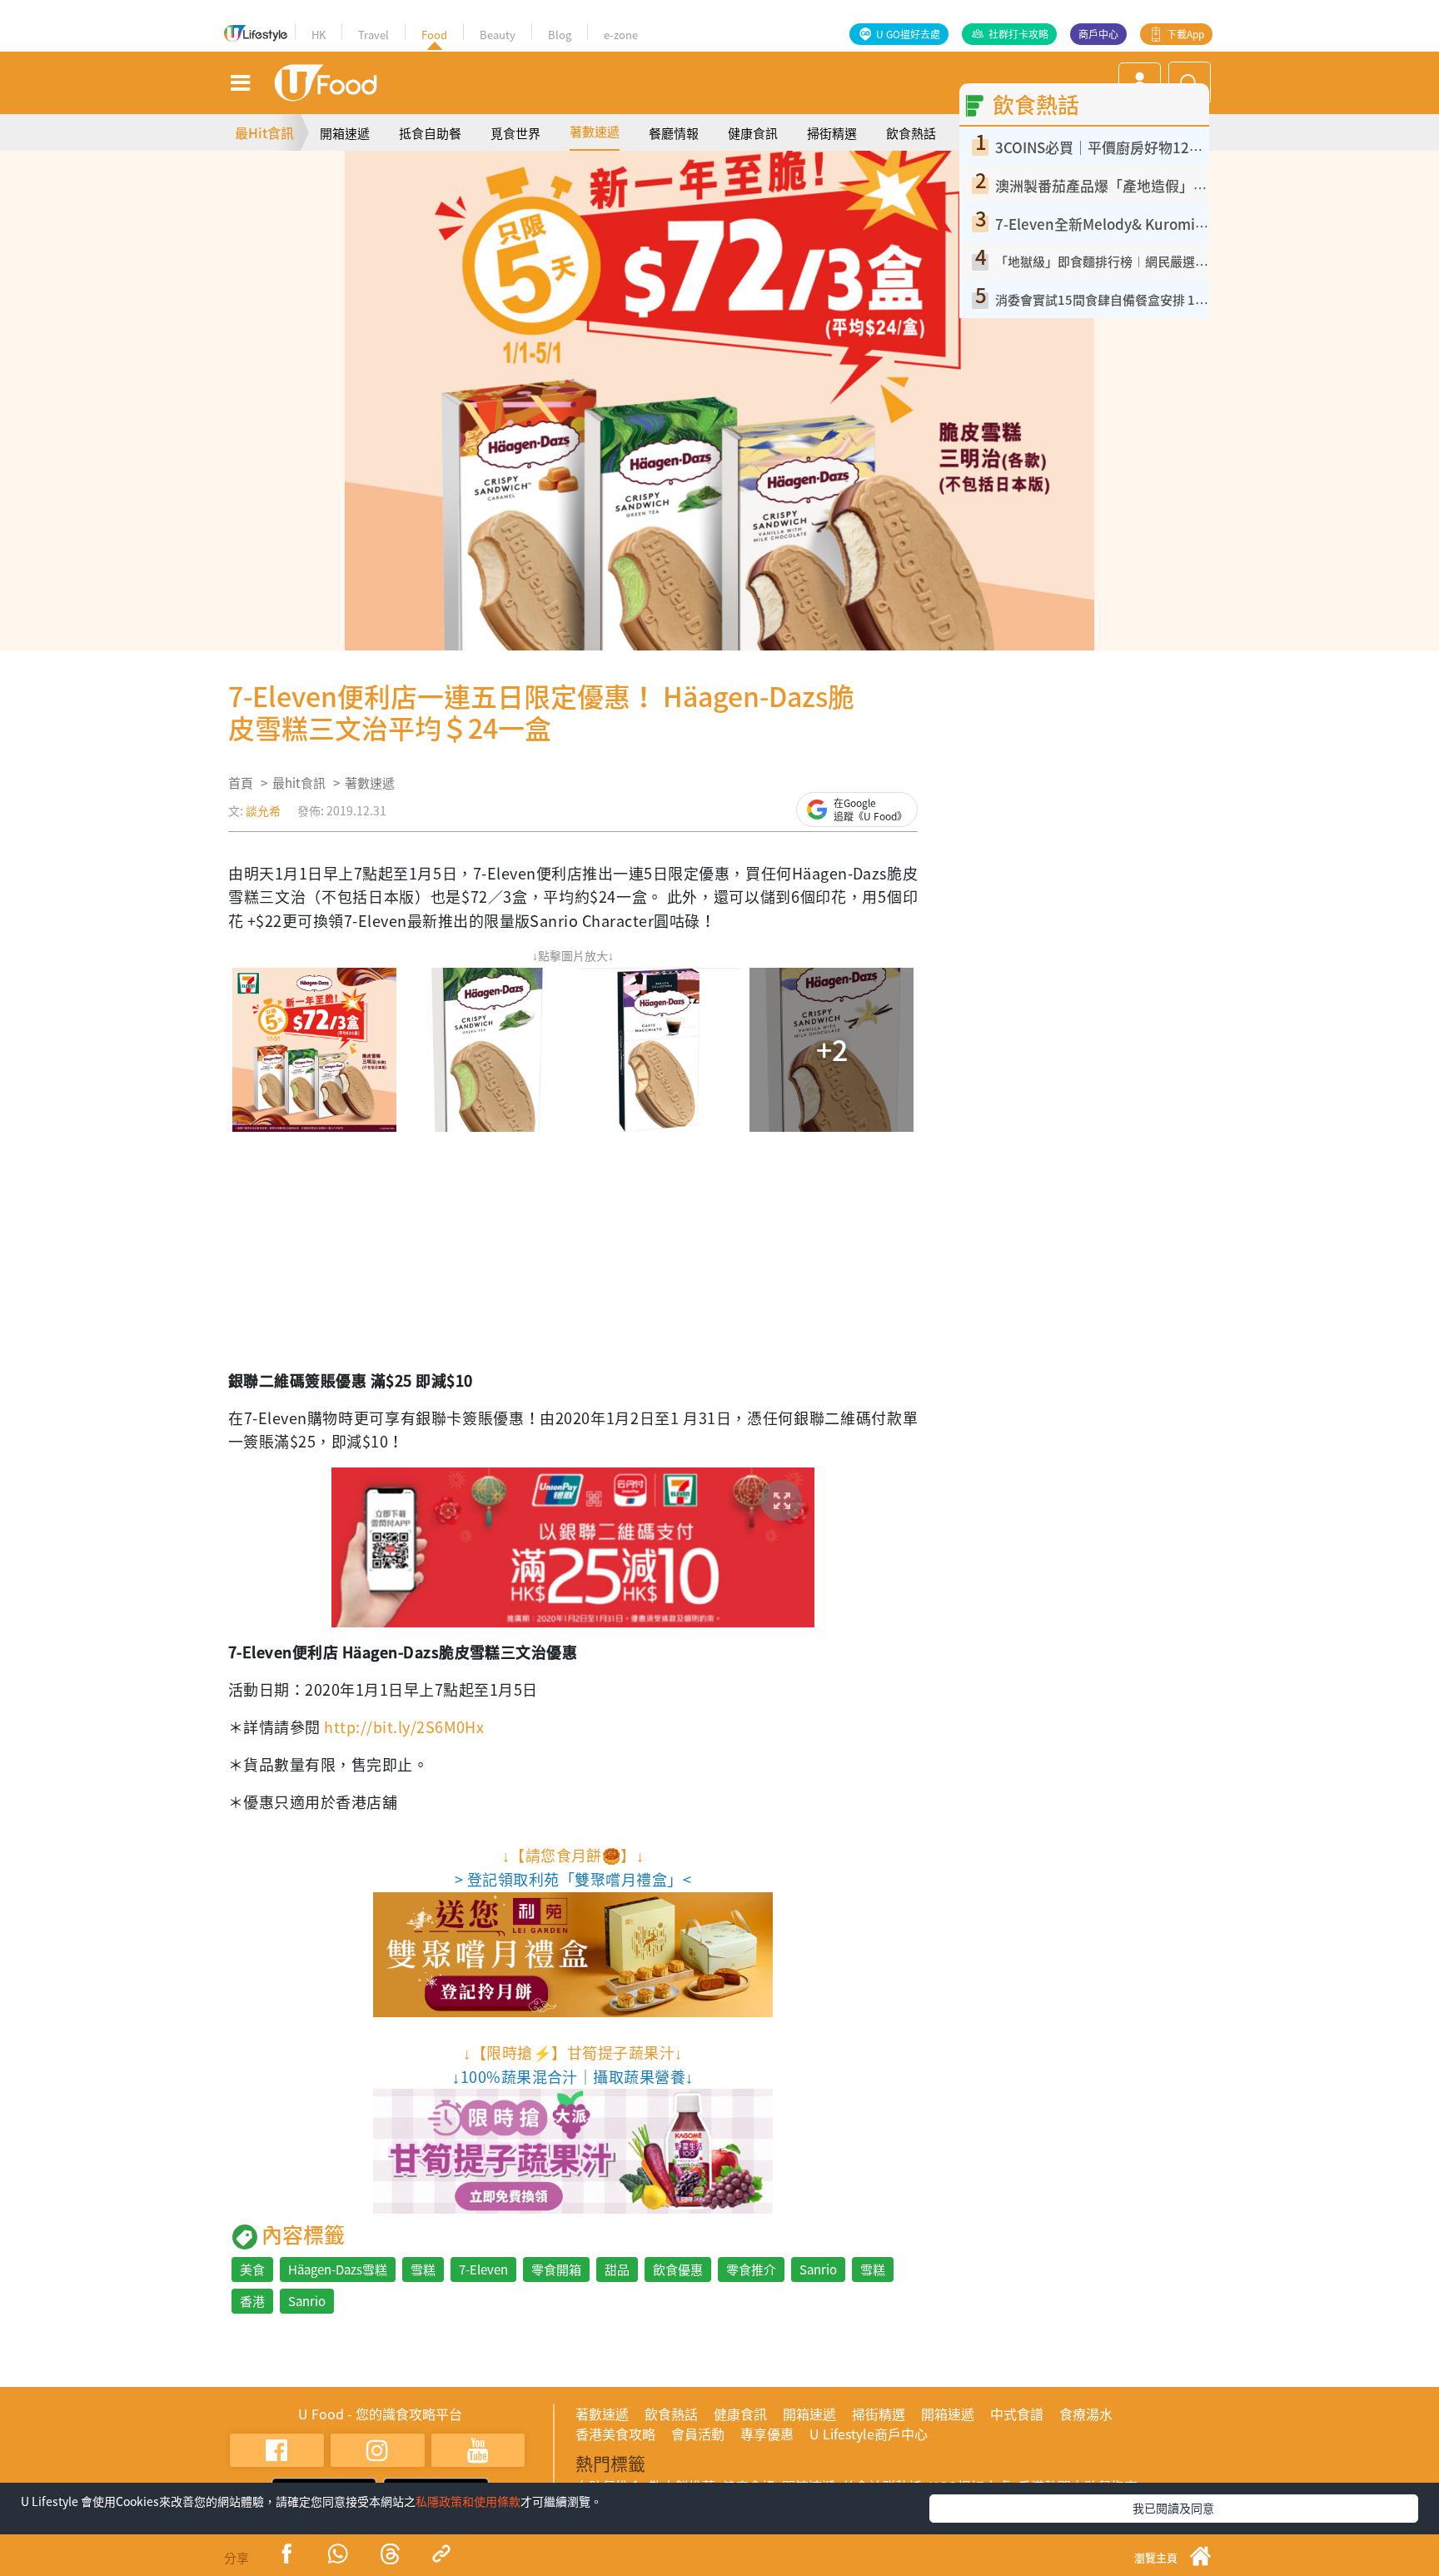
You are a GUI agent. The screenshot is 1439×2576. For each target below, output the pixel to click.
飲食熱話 (911, 133)
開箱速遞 (345, 133)
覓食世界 (515, 133)
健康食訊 (753, 133)
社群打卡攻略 (1018, 34)
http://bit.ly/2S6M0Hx (404, 1727)
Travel (373, 35)
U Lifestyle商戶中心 (869, 2434)
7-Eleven (483, 2270)
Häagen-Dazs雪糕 (338, 2270)
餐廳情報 (674, 133)
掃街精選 (832, 133)
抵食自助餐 (430, 133)
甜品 (617, 2270)
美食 (252, 2270)
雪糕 (423, 2270)
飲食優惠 (678, 2270)
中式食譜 (1017, 2414)
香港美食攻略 (615, 2434)
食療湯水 (1086, 2414)
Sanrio (818, 2270)
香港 (252, 2301)
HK (319, 35)
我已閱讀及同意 (1173, 2508)
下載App (1185, 34)
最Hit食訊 (264, 132)
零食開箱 (556, 2270)
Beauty (498, 35)
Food (434, 35)
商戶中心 (1098, 34)
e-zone (621, 35)
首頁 (241, 783)
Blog (560, 35)
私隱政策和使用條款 (468, 2501)
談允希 (263, 810)
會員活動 (698, 2434)
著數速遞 (595, 132)
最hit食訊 (299, 783)
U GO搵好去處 (908, 34)
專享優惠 (767, 2434)
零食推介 (751, 2270)
